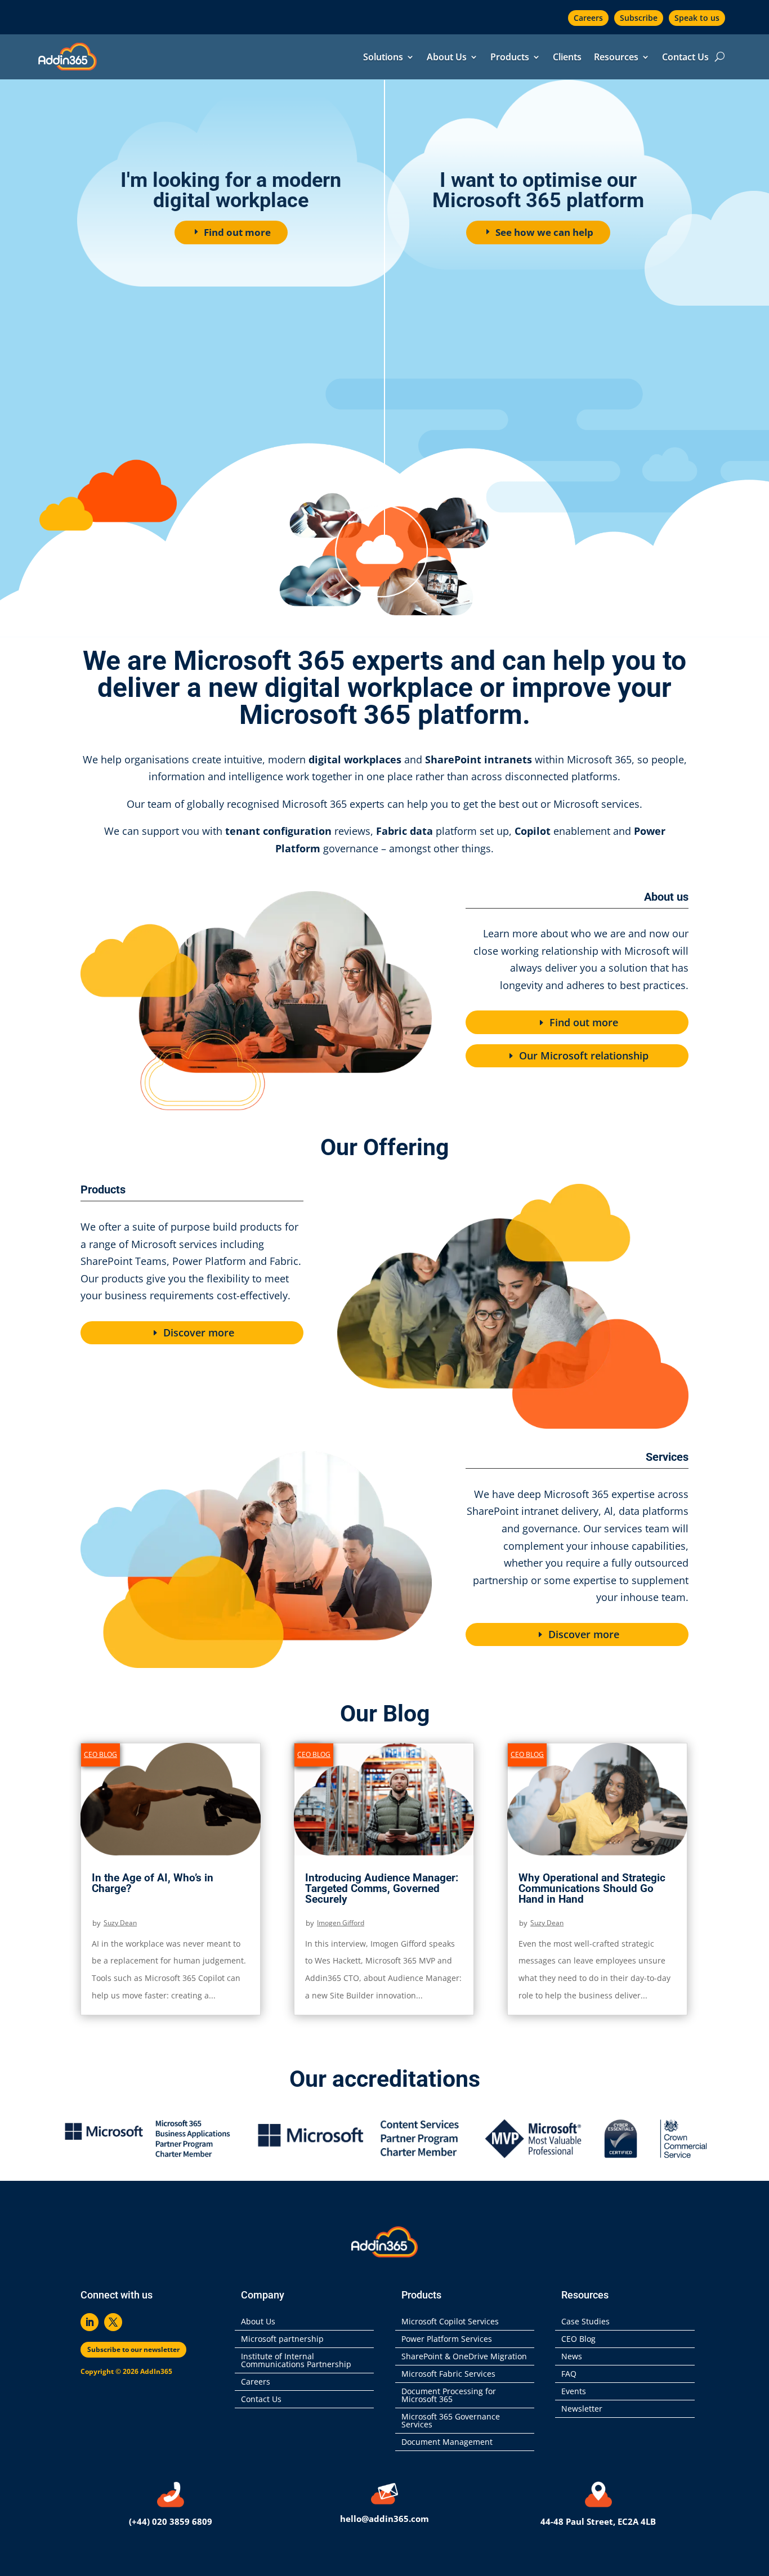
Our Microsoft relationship (584, 1056)
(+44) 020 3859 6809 (171, 2521)
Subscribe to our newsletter (133, 2349)
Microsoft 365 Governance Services (451, 2421)
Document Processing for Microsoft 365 (449, 2396)
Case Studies (585, 2322)
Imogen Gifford (341, 1923)
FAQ (569, 2374)
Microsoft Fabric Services (448, 2374)
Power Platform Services (447, 2340)
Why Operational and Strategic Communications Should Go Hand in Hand (592, 1888)
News (572, 2357)
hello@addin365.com (384, 2519)
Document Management (449, 2443)
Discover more (199, 1332)
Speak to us (697, 18)
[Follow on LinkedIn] (90, 2322)
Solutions (383, 58)
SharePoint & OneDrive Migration (464, 2357)
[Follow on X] (113, 2322)
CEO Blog (100, 1754)
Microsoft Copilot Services (450, 2322)
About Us (447, 58)
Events (574, 2392)
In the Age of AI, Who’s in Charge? (153, 1883)
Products (510, 58)
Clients (567, 58)
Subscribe (639, 18)
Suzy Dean (120, 1923)
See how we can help (544, 232)
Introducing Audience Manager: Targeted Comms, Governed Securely (382, 1888)
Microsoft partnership (282, 2340)
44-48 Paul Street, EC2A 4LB (598, 2521)
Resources (616, 58)
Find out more (237, 232)
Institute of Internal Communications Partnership (296, 2361)
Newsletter (582, 2409)
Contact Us (685, 58)
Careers (588, 18)
